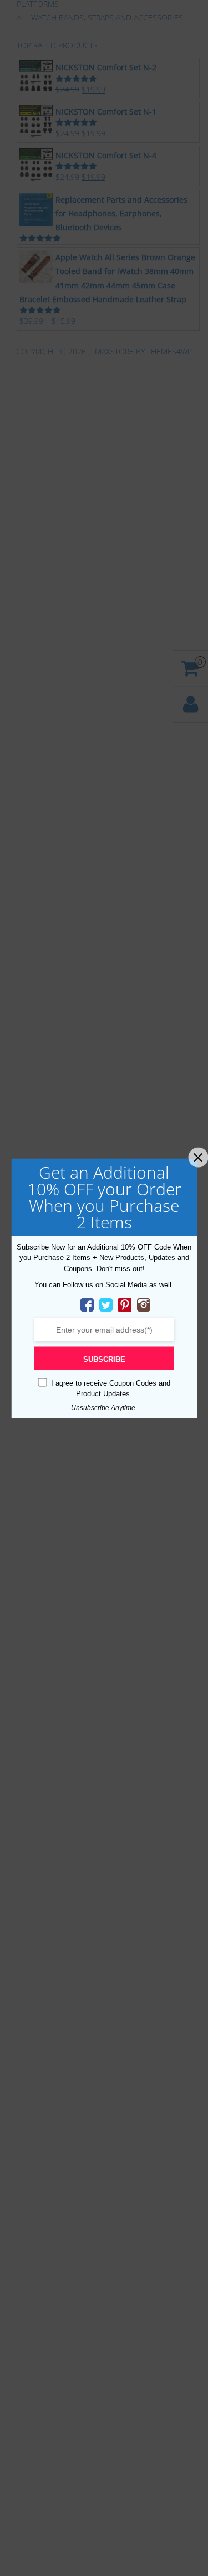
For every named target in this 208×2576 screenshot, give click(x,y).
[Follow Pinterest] (125, 1304)
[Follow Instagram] (144, 1304)
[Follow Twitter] (106, 1304)
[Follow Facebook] (87, 1304)
